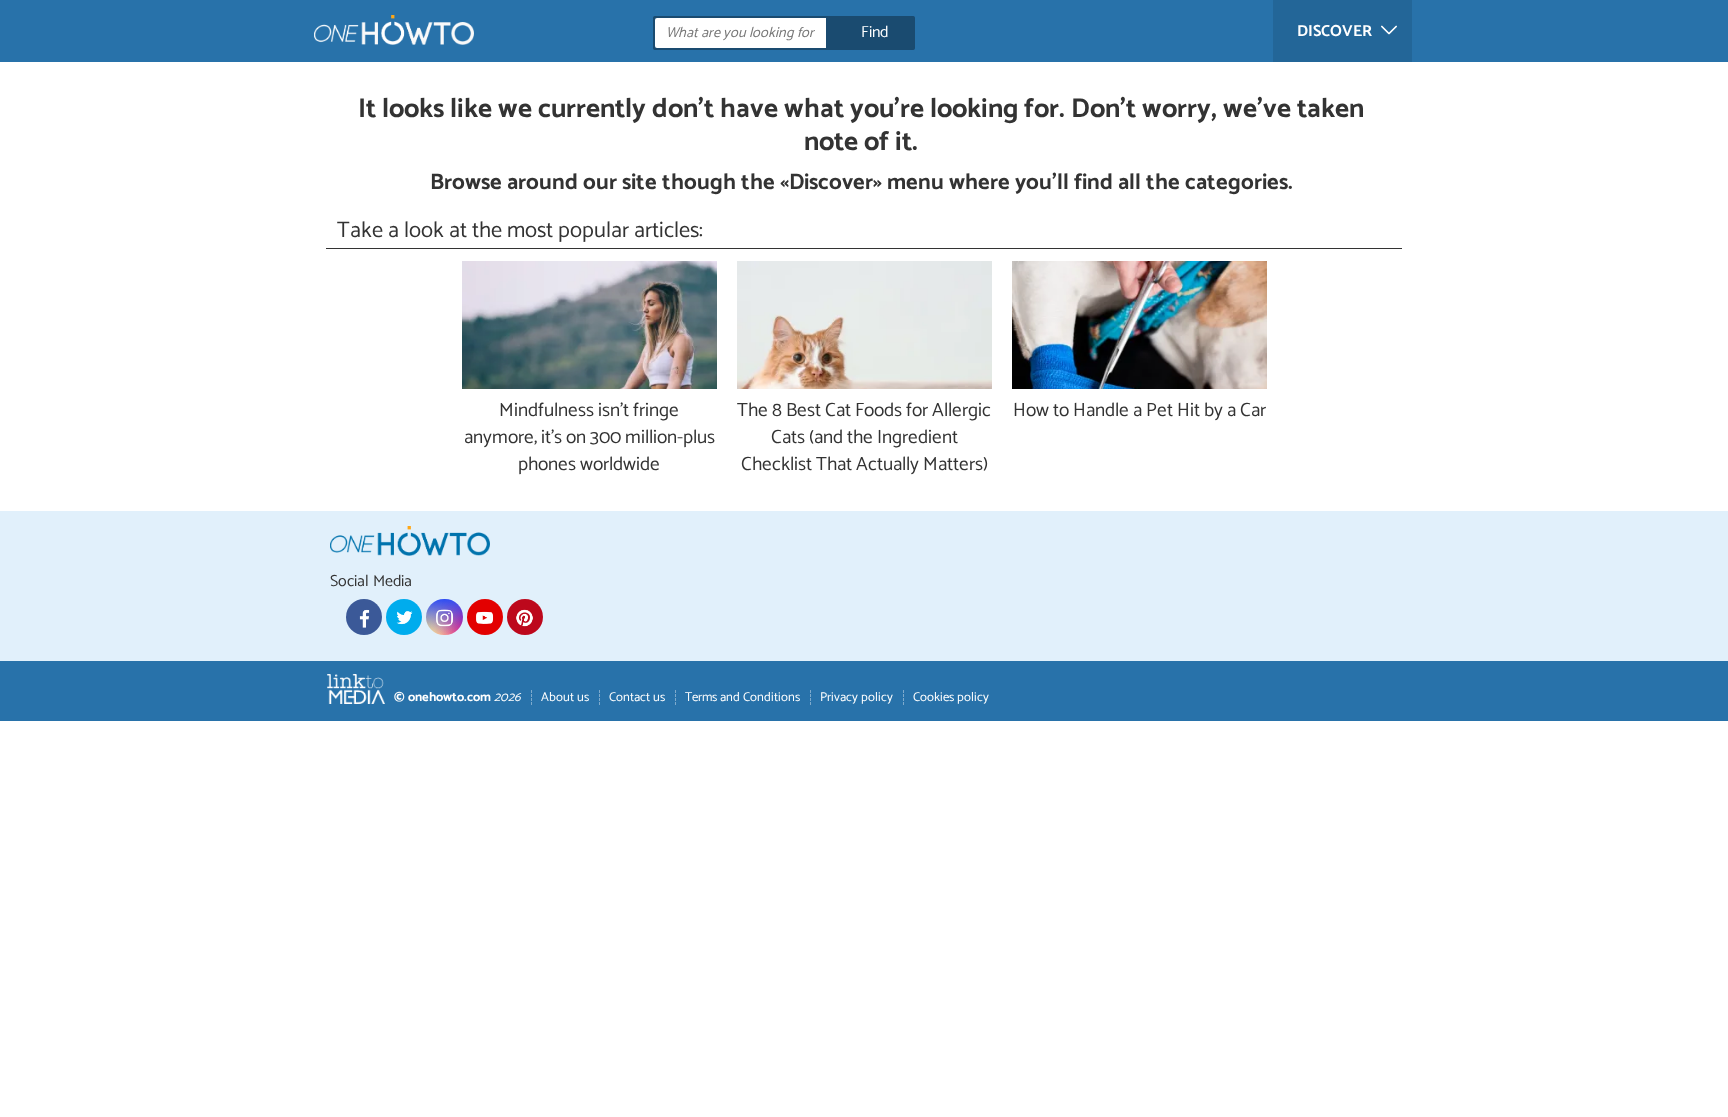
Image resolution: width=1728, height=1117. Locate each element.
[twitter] (404, 617)
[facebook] (364, 617)
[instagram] (444, 617)
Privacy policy (856, 697)
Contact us (637, 697)
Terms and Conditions (742, 697)
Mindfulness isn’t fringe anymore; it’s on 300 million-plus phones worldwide (589, 438)
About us (565, 697)
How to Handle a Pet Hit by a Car (1139, 411)
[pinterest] (525, 617)
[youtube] (485, 617)
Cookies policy (951, 697)
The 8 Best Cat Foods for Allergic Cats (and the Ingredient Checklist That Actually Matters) (864, 438)
